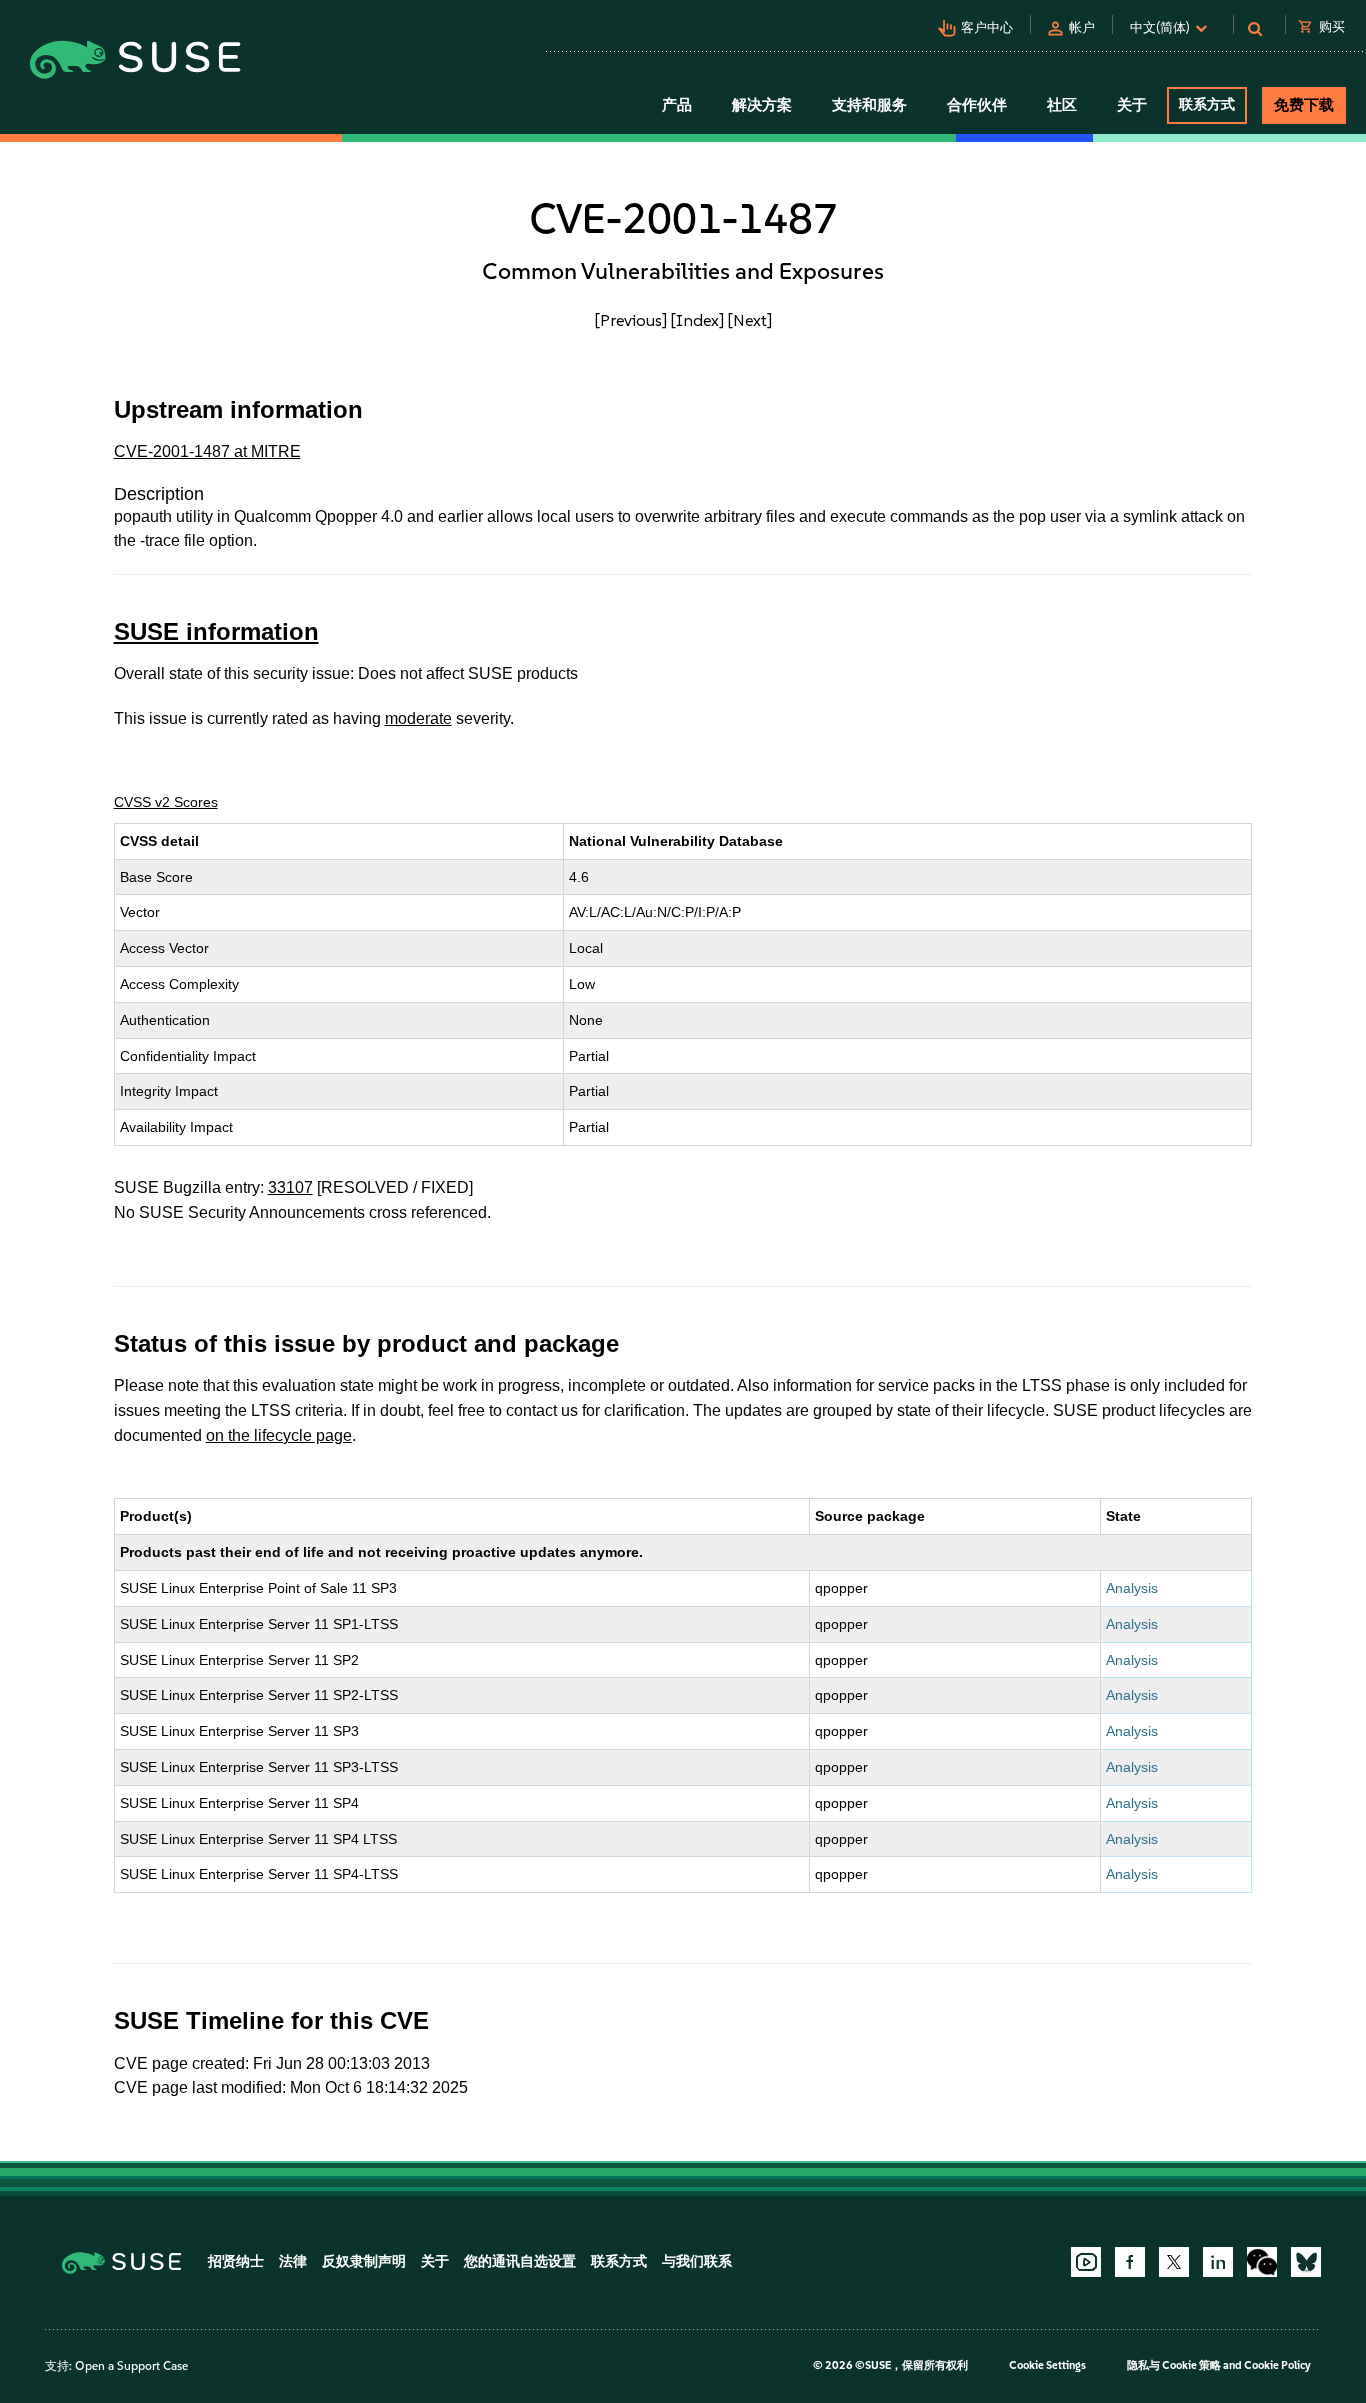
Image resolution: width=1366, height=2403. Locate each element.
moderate (418, 718)
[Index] (697, 320)
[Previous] (631, 320)
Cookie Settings (1047, 2365)
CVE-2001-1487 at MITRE (207, 451)
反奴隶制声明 (364, 2261)
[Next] (750, 320)
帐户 (1082, 27)
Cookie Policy (1277, 2365)
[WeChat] (1262, 2262)
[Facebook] (1130, 2262)
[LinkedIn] (1218, 2262)
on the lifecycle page (279, 1435)
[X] (1174, 2262)
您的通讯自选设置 (520, 2261)
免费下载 (1304, 105)
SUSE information (216, 631)
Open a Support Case (131, 2366)
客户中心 (987, 27)
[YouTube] (1086, 2262)
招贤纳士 (236, 2261)
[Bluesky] (1306, 2262)
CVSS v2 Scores (166, 802)
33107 (290, 1187)
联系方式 (1207, 104)
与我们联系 (697, 2261)
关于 (435, 2261)
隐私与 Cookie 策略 (1174, 2365)
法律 (293, 2261)
